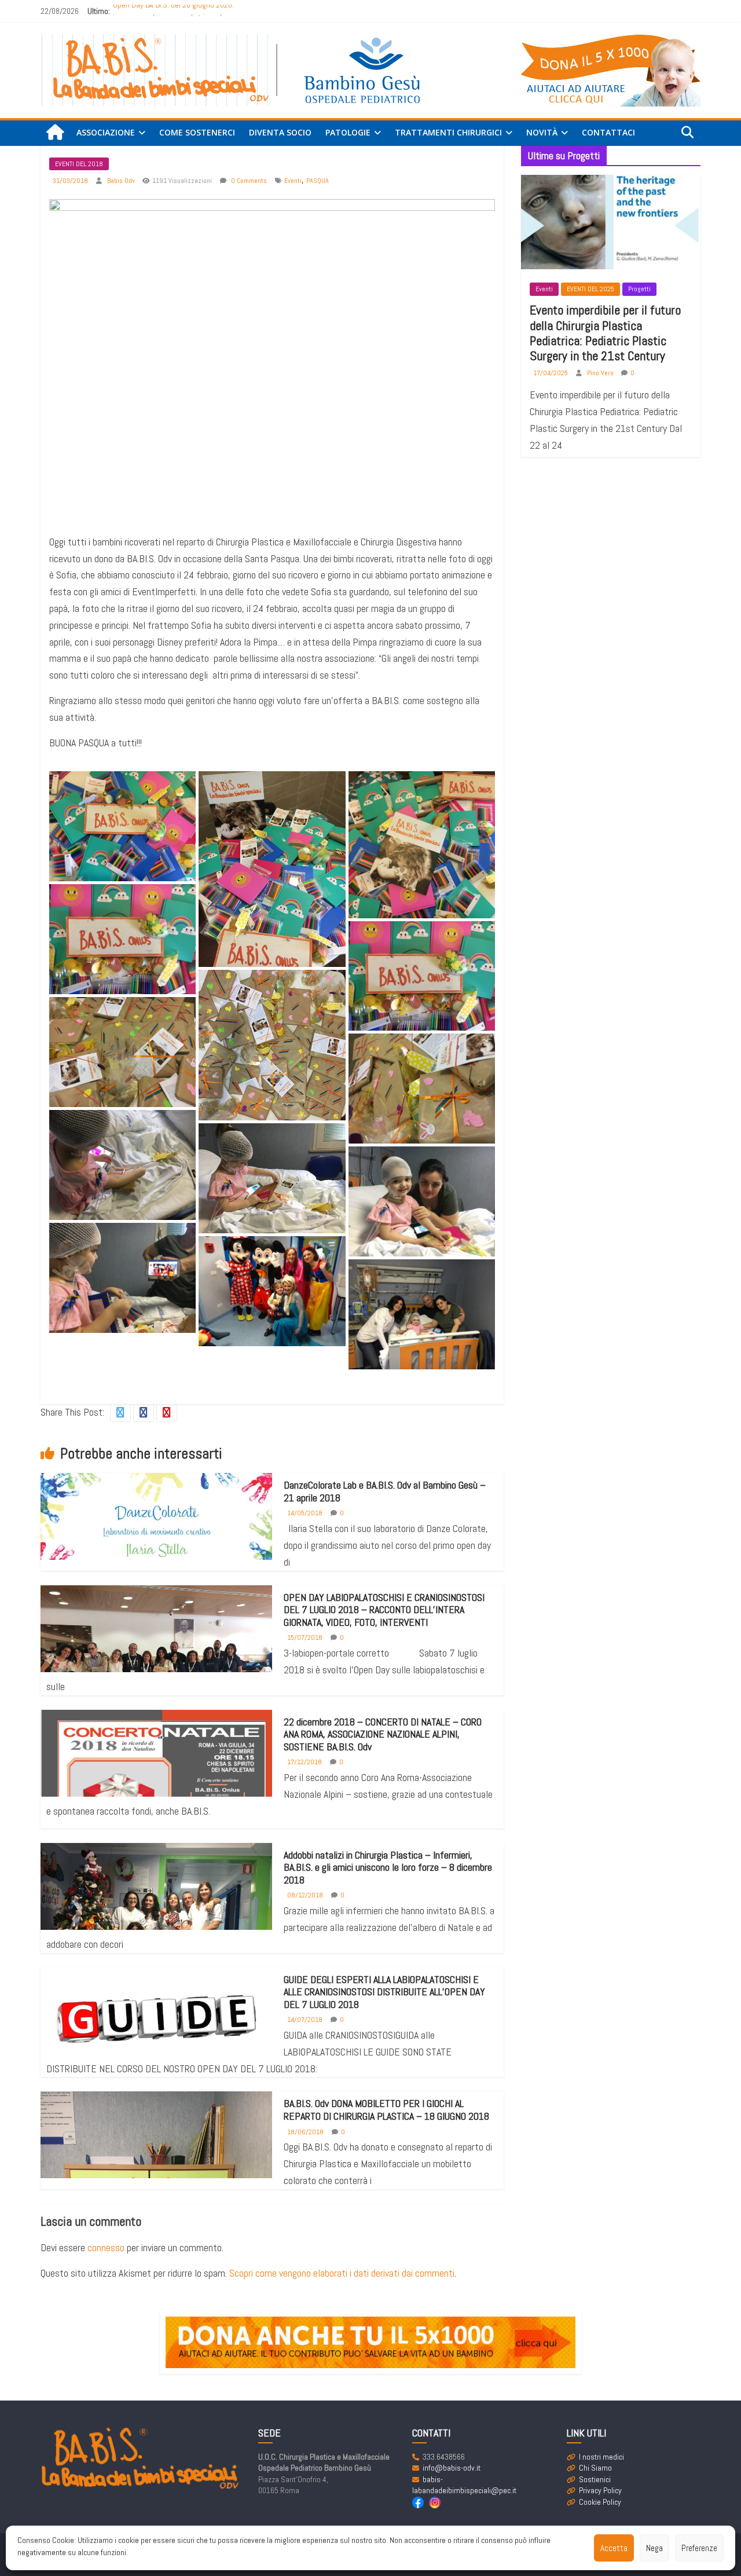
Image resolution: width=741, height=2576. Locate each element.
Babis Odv (122, 181)
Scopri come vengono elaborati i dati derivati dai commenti (342, 2273)
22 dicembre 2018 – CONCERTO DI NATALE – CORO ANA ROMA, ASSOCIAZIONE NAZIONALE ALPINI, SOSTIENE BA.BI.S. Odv (383, 1734)
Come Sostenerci (197, 132)
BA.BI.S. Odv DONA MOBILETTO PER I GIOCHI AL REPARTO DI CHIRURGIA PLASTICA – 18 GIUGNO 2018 (386, 2110)
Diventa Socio (280, 132)
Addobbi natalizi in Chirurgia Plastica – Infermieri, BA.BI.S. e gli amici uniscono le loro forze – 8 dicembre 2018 (388, 1867)
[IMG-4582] (122, 1165)
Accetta (614, 2548)
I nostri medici (601, 2457)
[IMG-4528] (272, 1045)
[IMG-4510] (422, 844)
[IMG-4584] (422, 1201)
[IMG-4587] (422, 1314)
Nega (654, 2548)
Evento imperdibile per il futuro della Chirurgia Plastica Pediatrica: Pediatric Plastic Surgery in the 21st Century (605, 333)
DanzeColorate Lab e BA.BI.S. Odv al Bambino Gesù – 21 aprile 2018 (385, 1491)
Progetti (639, 289)
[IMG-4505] (122, 826)
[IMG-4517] (122, 939)
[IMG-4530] (422, 1089)
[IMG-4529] (122, 1052)
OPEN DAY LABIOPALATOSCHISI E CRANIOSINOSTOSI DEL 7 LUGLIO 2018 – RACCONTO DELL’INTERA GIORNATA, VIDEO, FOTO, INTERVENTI (384, 1610)
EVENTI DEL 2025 (590, 289)
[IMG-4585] (122, 1278)
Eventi (293, 181)
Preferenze (699, 2548)
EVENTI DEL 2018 (79, 164)
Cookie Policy (600, 2502)
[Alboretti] (272, 1291)
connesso (106, 2247)
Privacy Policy (600, 2490)
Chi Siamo (595, 2468)
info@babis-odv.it (452, 2468)
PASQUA (318, 181)
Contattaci (608, 132)
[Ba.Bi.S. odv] (55, 133)
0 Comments (248, 181)
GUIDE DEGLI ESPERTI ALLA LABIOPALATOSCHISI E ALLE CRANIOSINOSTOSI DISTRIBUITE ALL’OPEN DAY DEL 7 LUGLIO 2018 (384, 1992)
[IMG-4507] (272, 869)
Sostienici (595, 2479)
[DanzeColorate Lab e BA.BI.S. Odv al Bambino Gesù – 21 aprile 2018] (156, 1524)
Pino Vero (601, 373)
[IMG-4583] (272, 1178)
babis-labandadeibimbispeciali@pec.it (464, 2485)
